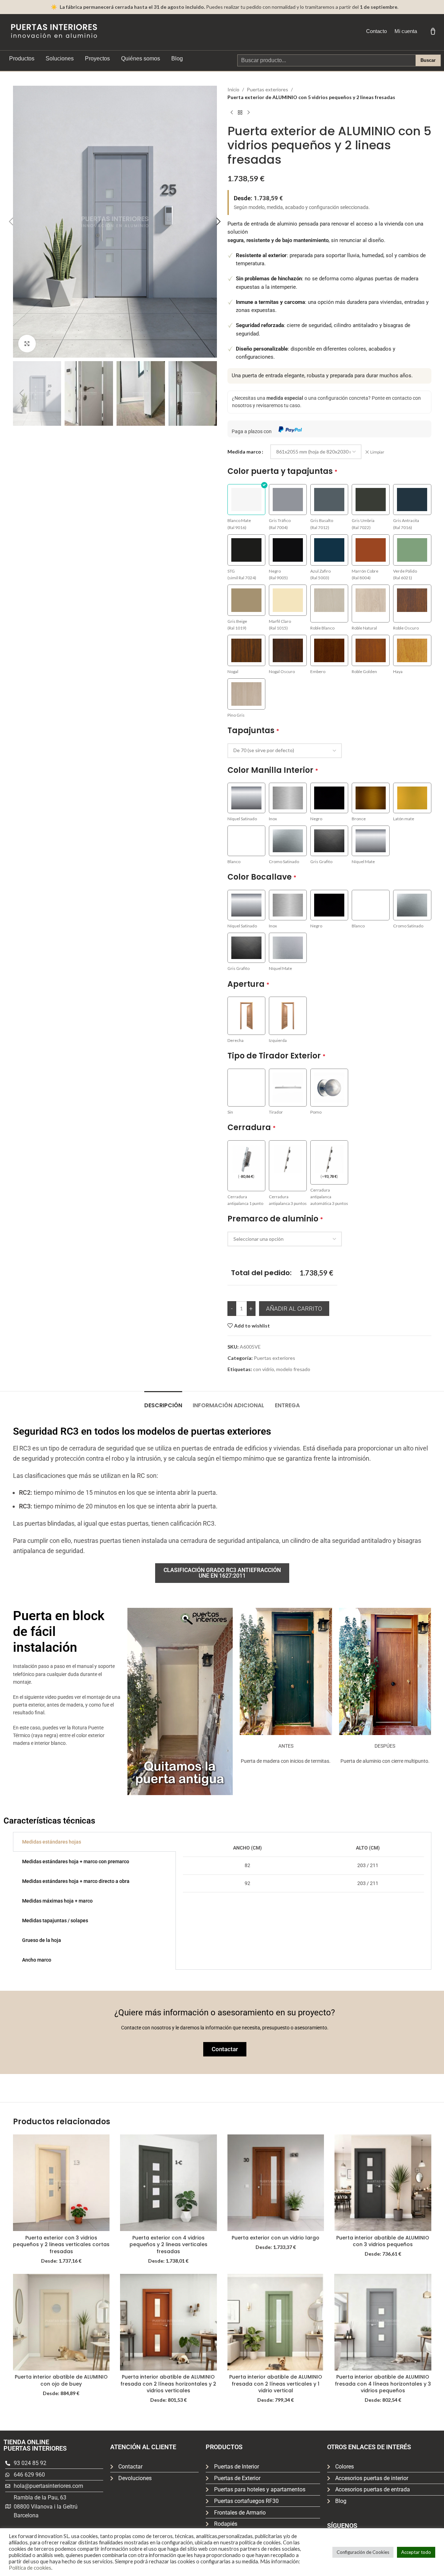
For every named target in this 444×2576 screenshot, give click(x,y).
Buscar (428, 60)
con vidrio (264, 1369)
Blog (177, 58)
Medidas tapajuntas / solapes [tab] (55, 1920)
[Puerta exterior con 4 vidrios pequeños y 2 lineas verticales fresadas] (168, 2183)
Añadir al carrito (294, 1309)
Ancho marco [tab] (37, 1960)
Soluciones (60, 58)
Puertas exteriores (267, 89)
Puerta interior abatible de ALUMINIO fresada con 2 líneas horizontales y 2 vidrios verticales (168, 2384)
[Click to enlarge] (27, 344)
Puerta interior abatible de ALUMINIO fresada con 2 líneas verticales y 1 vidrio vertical (276, 2384)
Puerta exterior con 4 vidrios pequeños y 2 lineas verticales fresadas (168, 2245)
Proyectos (97, 58)
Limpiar (377, 452)
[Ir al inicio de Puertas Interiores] (54, 31)
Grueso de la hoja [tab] (42, 1940)
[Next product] (248, 113)
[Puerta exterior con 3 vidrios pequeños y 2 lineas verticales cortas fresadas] (61, 2183)
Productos (22, 58)
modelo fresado (293, 1369)
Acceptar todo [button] (416, 2552)
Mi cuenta (406, 31)
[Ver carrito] (433, 31)
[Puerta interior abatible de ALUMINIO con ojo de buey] (61, 2322)
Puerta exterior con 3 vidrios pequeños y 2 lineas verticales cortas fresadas (61, 2245)
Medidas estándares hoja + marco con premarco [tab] (76, 1861)
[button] (11, 222)
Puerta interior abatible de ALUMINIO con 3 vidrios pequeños (383, 2241)
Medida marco (244, 452)
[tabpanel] (303, 1866)
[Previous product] (232, 113)
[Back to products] (240, 113)
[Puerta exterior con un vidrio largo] (276, 2183)
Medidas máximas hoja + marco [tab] (57, 1901)
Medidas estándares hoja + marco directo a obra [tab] (76, 1881)
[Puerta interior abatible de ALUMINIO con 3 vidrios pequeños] (383, 2183)
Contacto (376, 31)
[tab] (163, 1402)
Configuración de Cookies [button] (363, 2552)
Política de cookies (30, 2568)
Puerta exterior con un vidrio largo (276, 2238)
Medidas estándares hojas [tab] (52, 1842)
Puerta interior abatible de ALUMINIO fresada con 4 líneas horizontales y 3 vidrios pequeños (383, 2384)
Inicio (233, 89)
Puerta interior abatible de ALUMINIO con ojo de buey (61, 2380)
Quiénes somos (141, 58)
